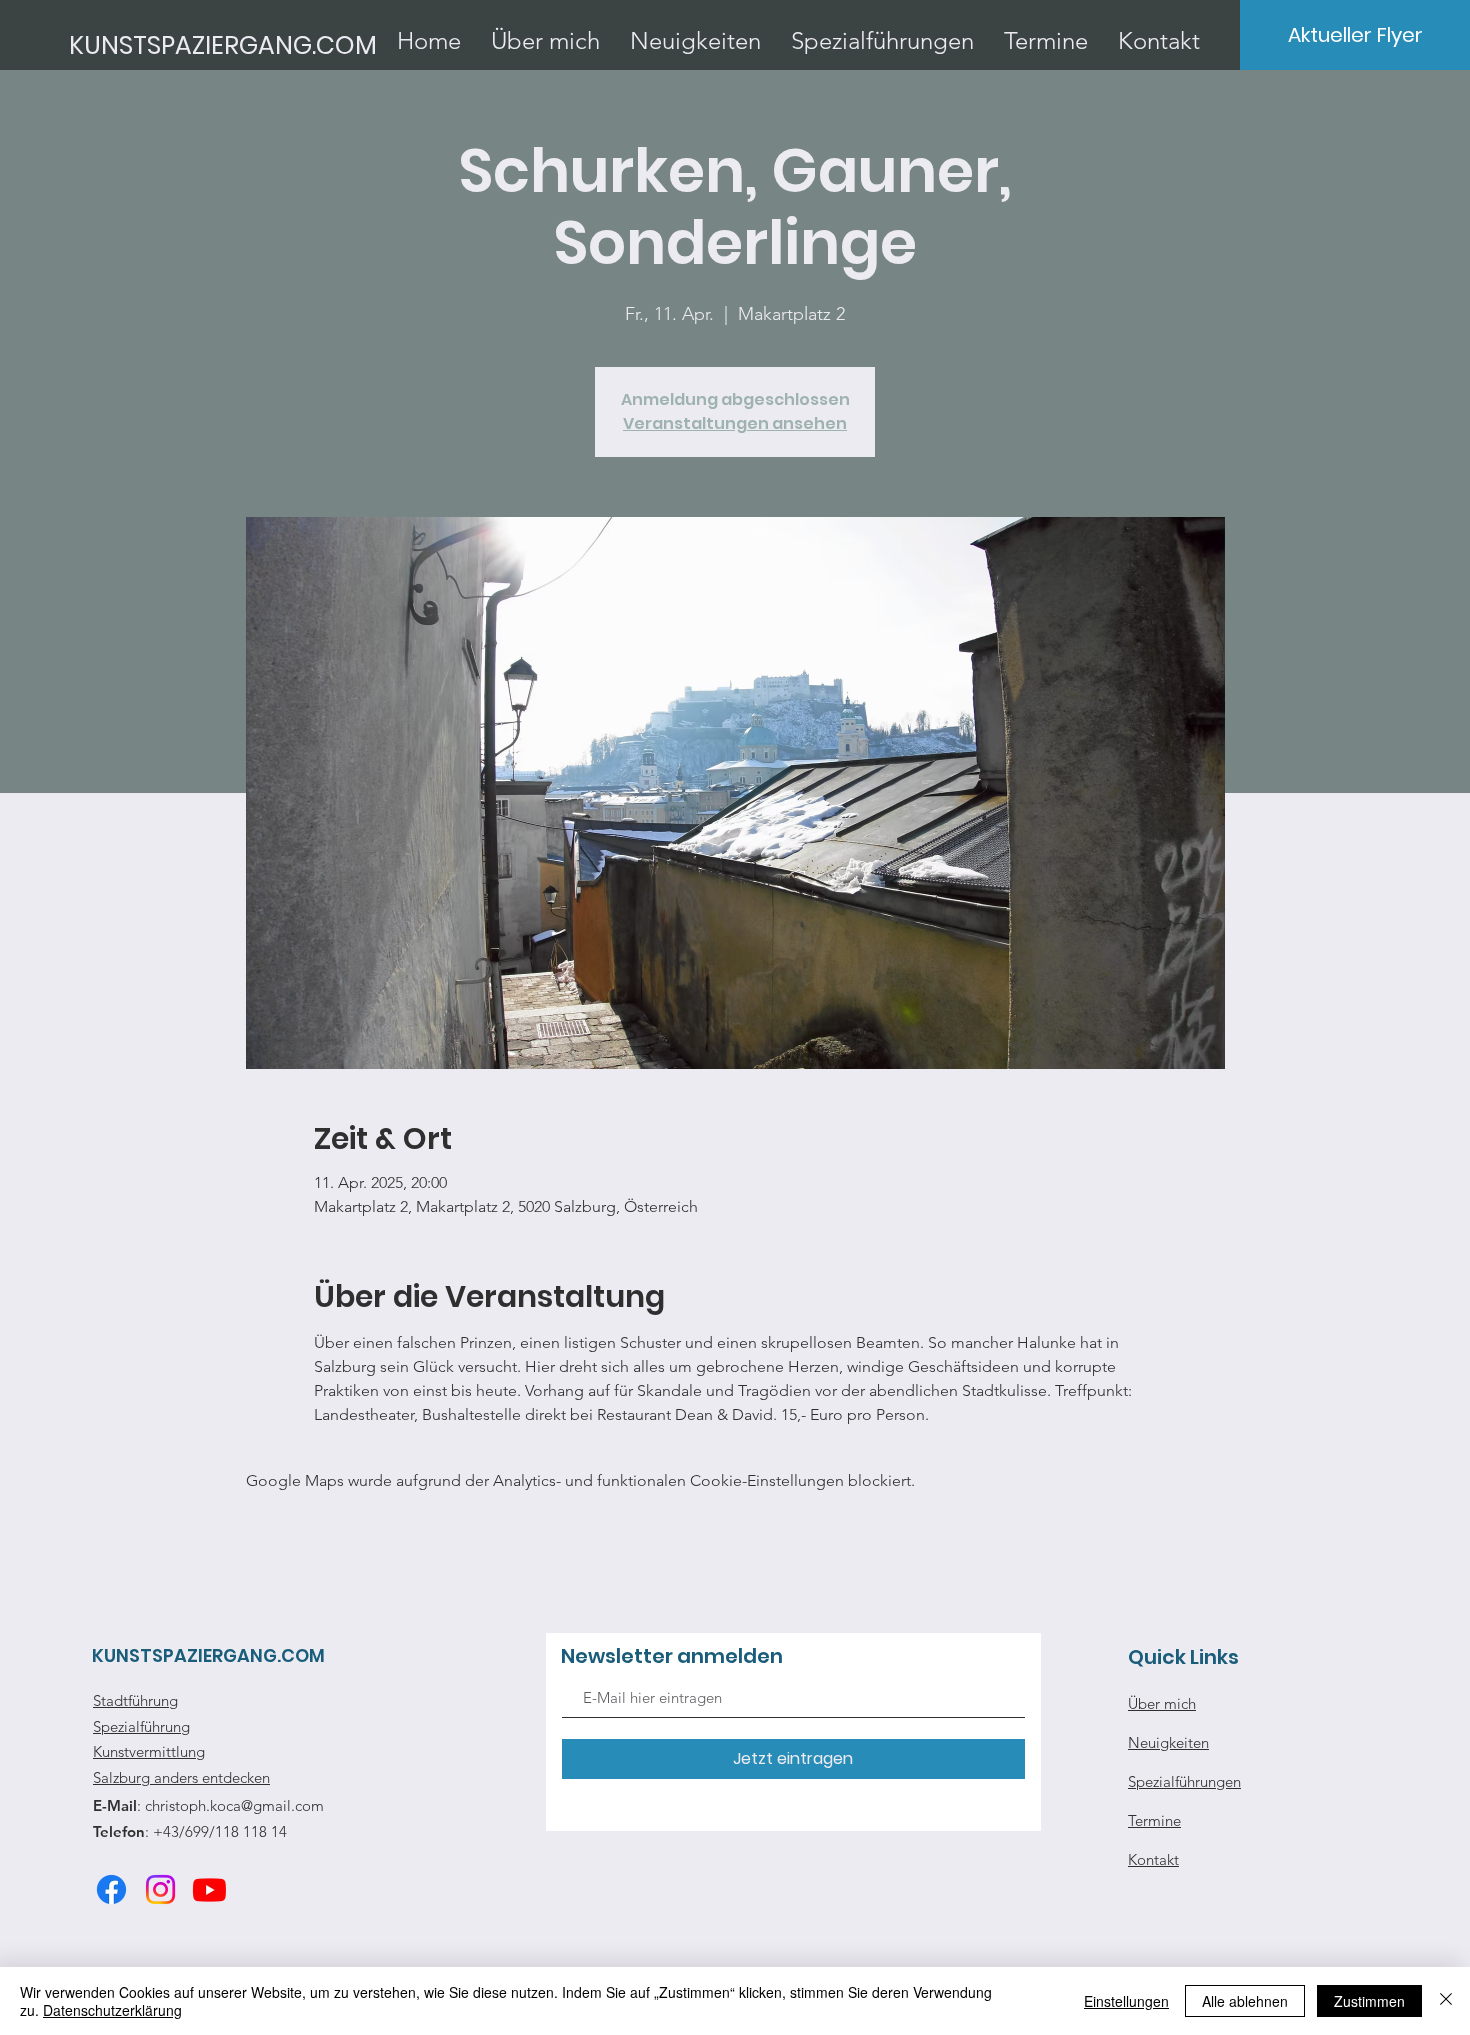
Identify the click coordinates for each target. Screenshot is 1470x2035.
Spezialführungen (1184, 1781)
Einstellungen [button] (1126, 2001)
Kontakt (1153, 1859)
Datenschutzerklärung (112, 2010)
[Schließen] (1446, 2001)
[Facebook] (111, 1889)
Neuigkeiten (1168, 1742)
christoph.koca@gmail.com (234, 1805)
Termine (1154, 1820)
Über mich (1162, 1703)
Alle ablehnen (1245, 2001)
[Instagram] (160, 1889)
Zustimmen (1369, 2001)
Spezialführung (141, 1726)
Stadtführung (135, 1700)
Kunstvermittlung (149, 1751)
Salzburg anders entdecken (181, 1777)
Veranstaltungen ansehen (735, 423)
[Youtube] (209, 1889)
